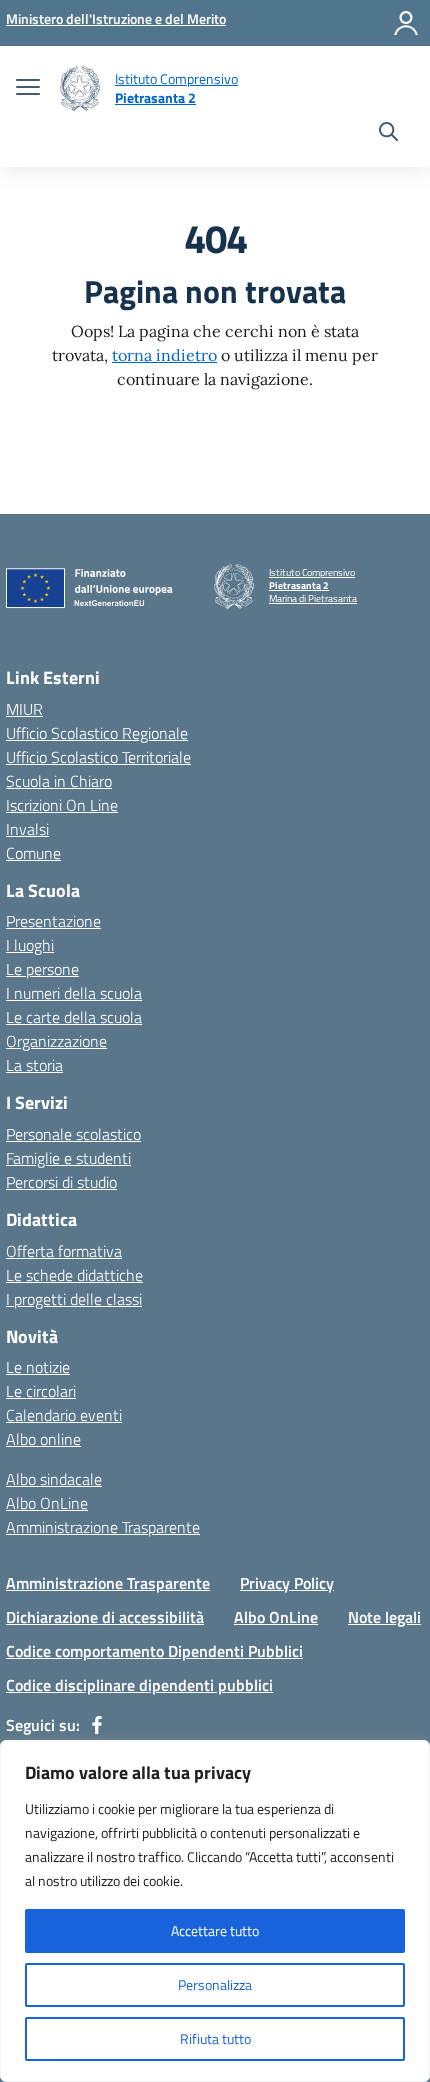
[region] (215, 1911)
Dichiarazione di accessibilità (105, 1617)
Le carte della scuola (74, 1017)
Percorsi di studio (61, 1182)
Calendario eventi (64, 1415)
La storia (34, 1065)
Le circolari (41, 1391)
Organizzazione (56, 1041)
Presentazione (53, 921)
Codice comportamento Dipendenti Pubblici (154, 1651)
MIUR (24, 709)
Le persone (42, 969)
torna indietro (164, 355)
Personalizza (215, 1984)
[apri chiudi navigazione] (28, 89)
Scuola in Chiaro (59, 781)
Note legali (384, 1617)
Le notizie (38, 1367)
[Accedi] (406, 23)
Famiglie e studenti (68, 1158)
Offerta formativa (64, 1251)
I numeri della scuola (74, 993)
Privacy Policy (287, 1583)
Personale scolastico (73, 1134)
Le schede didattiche (74, 1275)
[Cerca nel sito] (388, 134)
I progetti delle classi (74, 1299)
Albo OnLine (47, 1503)
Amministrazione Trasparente (103, 1527)
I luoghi (30, 945)
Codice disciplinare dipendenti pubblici (139, 1685)
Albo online (43, 1439)
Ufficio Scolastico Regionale (97, 733)
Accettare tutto (215, 1930)
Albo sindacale (54, 1479)
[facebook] (97, 1725)
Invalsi (27, 829)
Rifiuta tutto (215, 2038)
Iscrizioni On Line (62, 805)
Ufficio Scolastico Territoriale (98, 757)
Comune (33, 853)
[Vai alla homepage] (80, 88)
